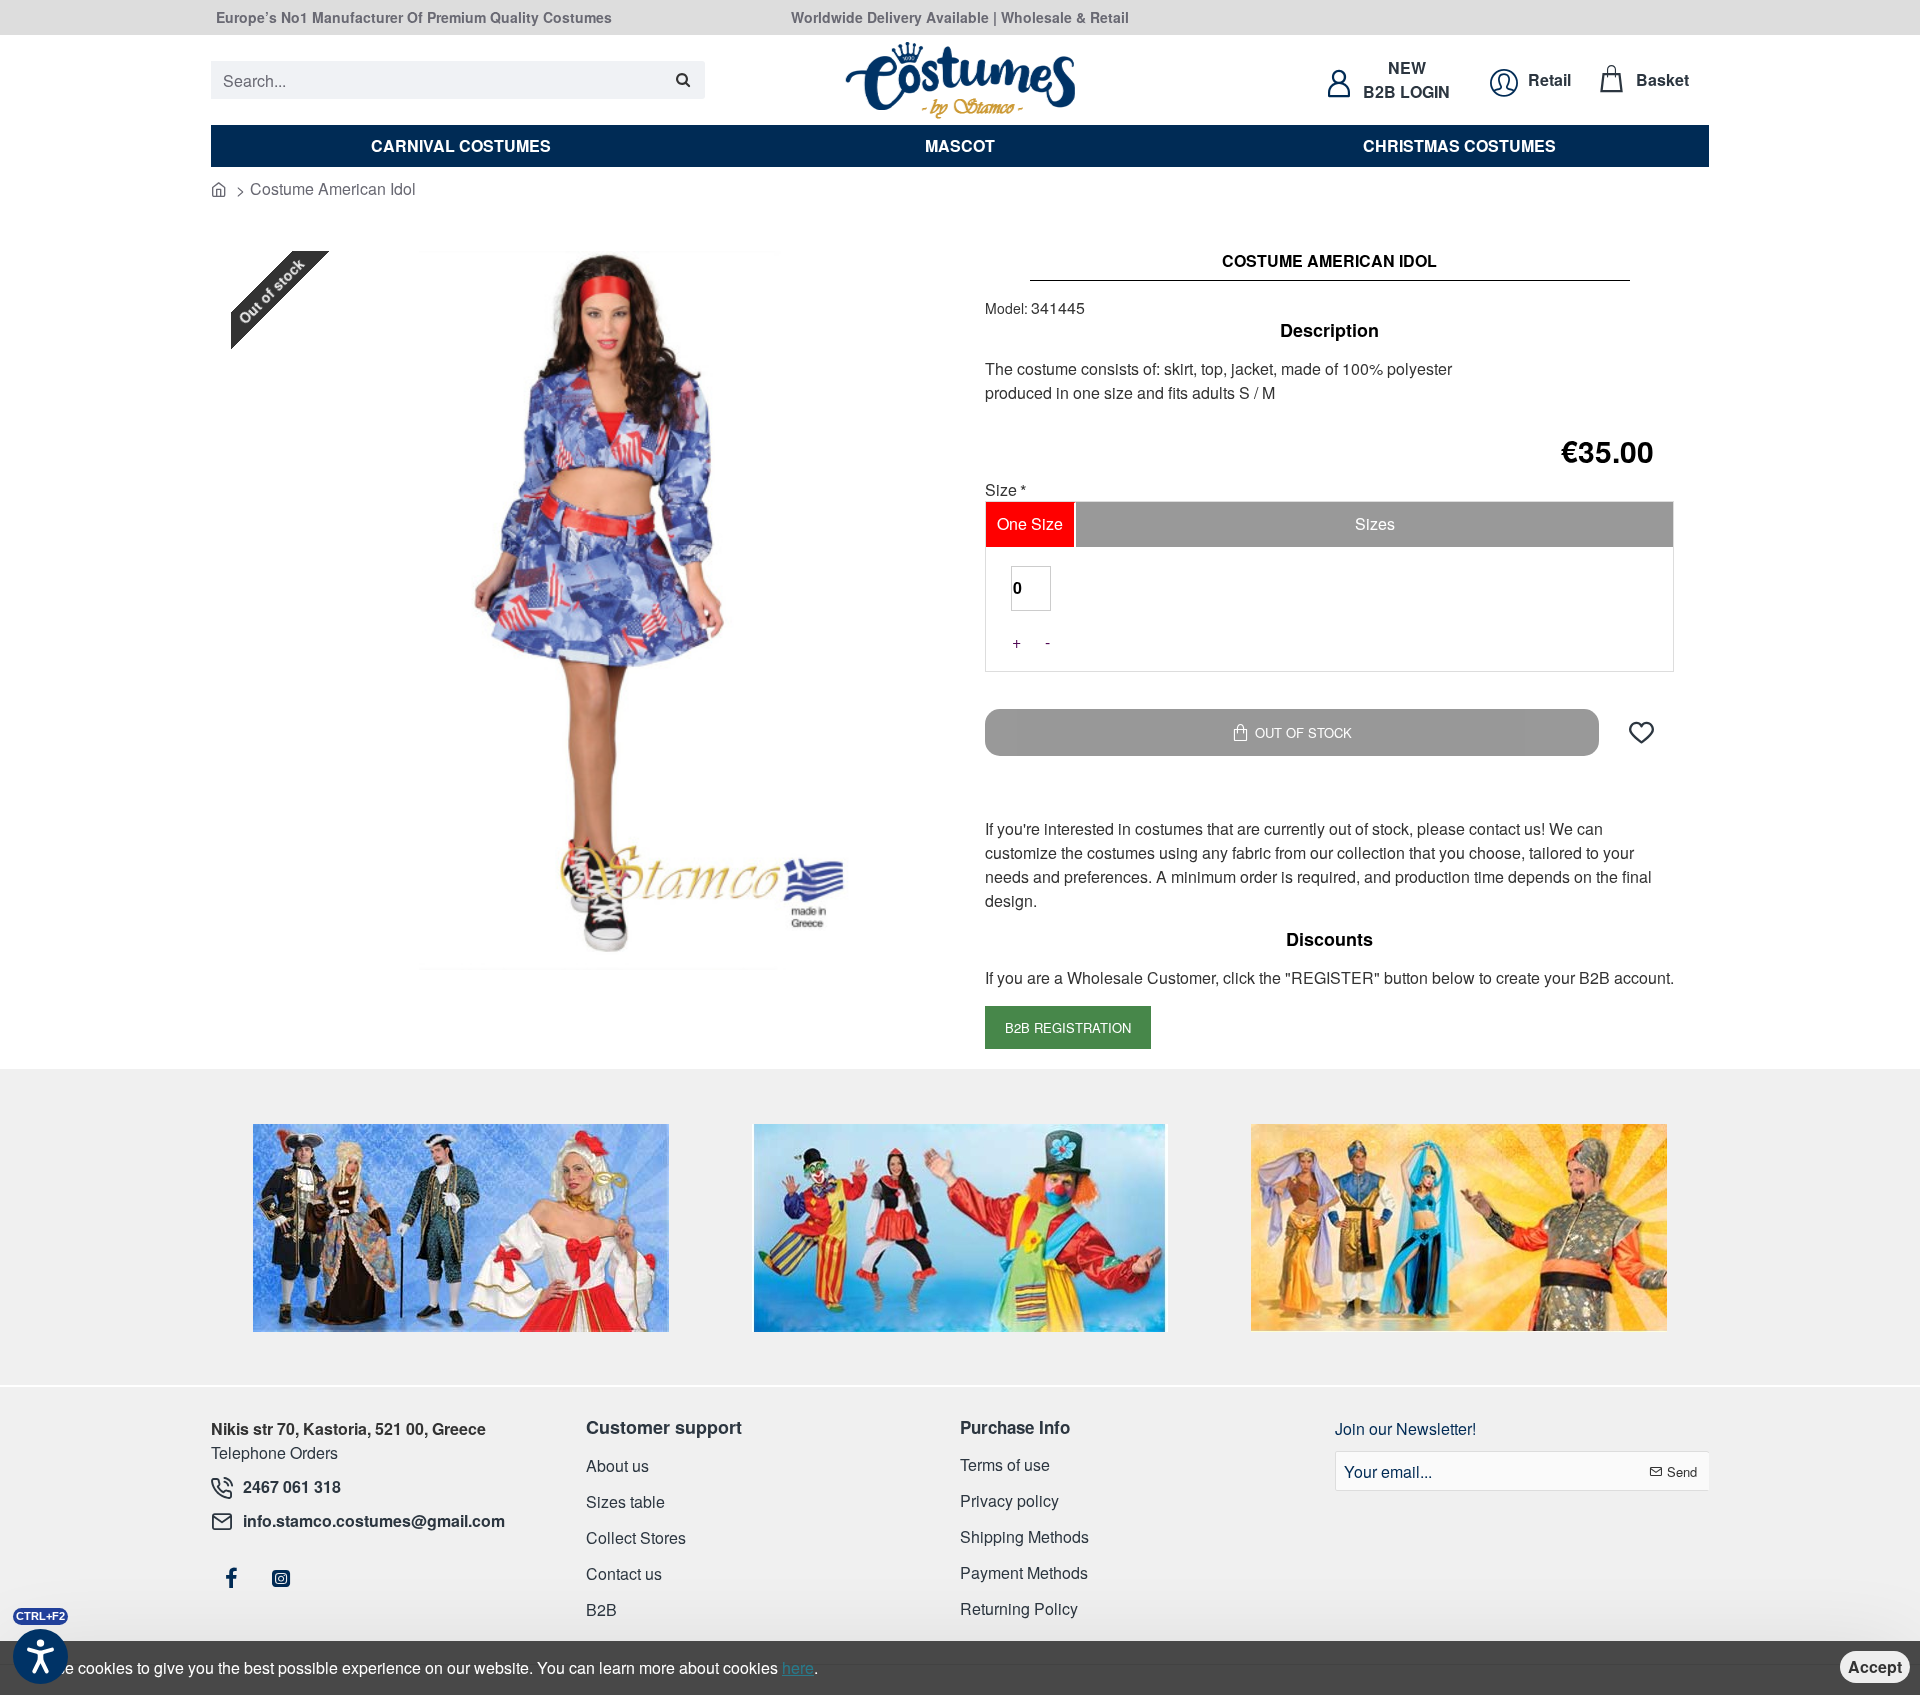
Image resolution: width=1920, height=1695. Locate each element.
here (798, 1667)
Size (1001, 491)
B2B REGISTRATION (1068, 1027)
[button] (1641, 732)
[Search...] (682, 80)
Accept (1875, 1666)
